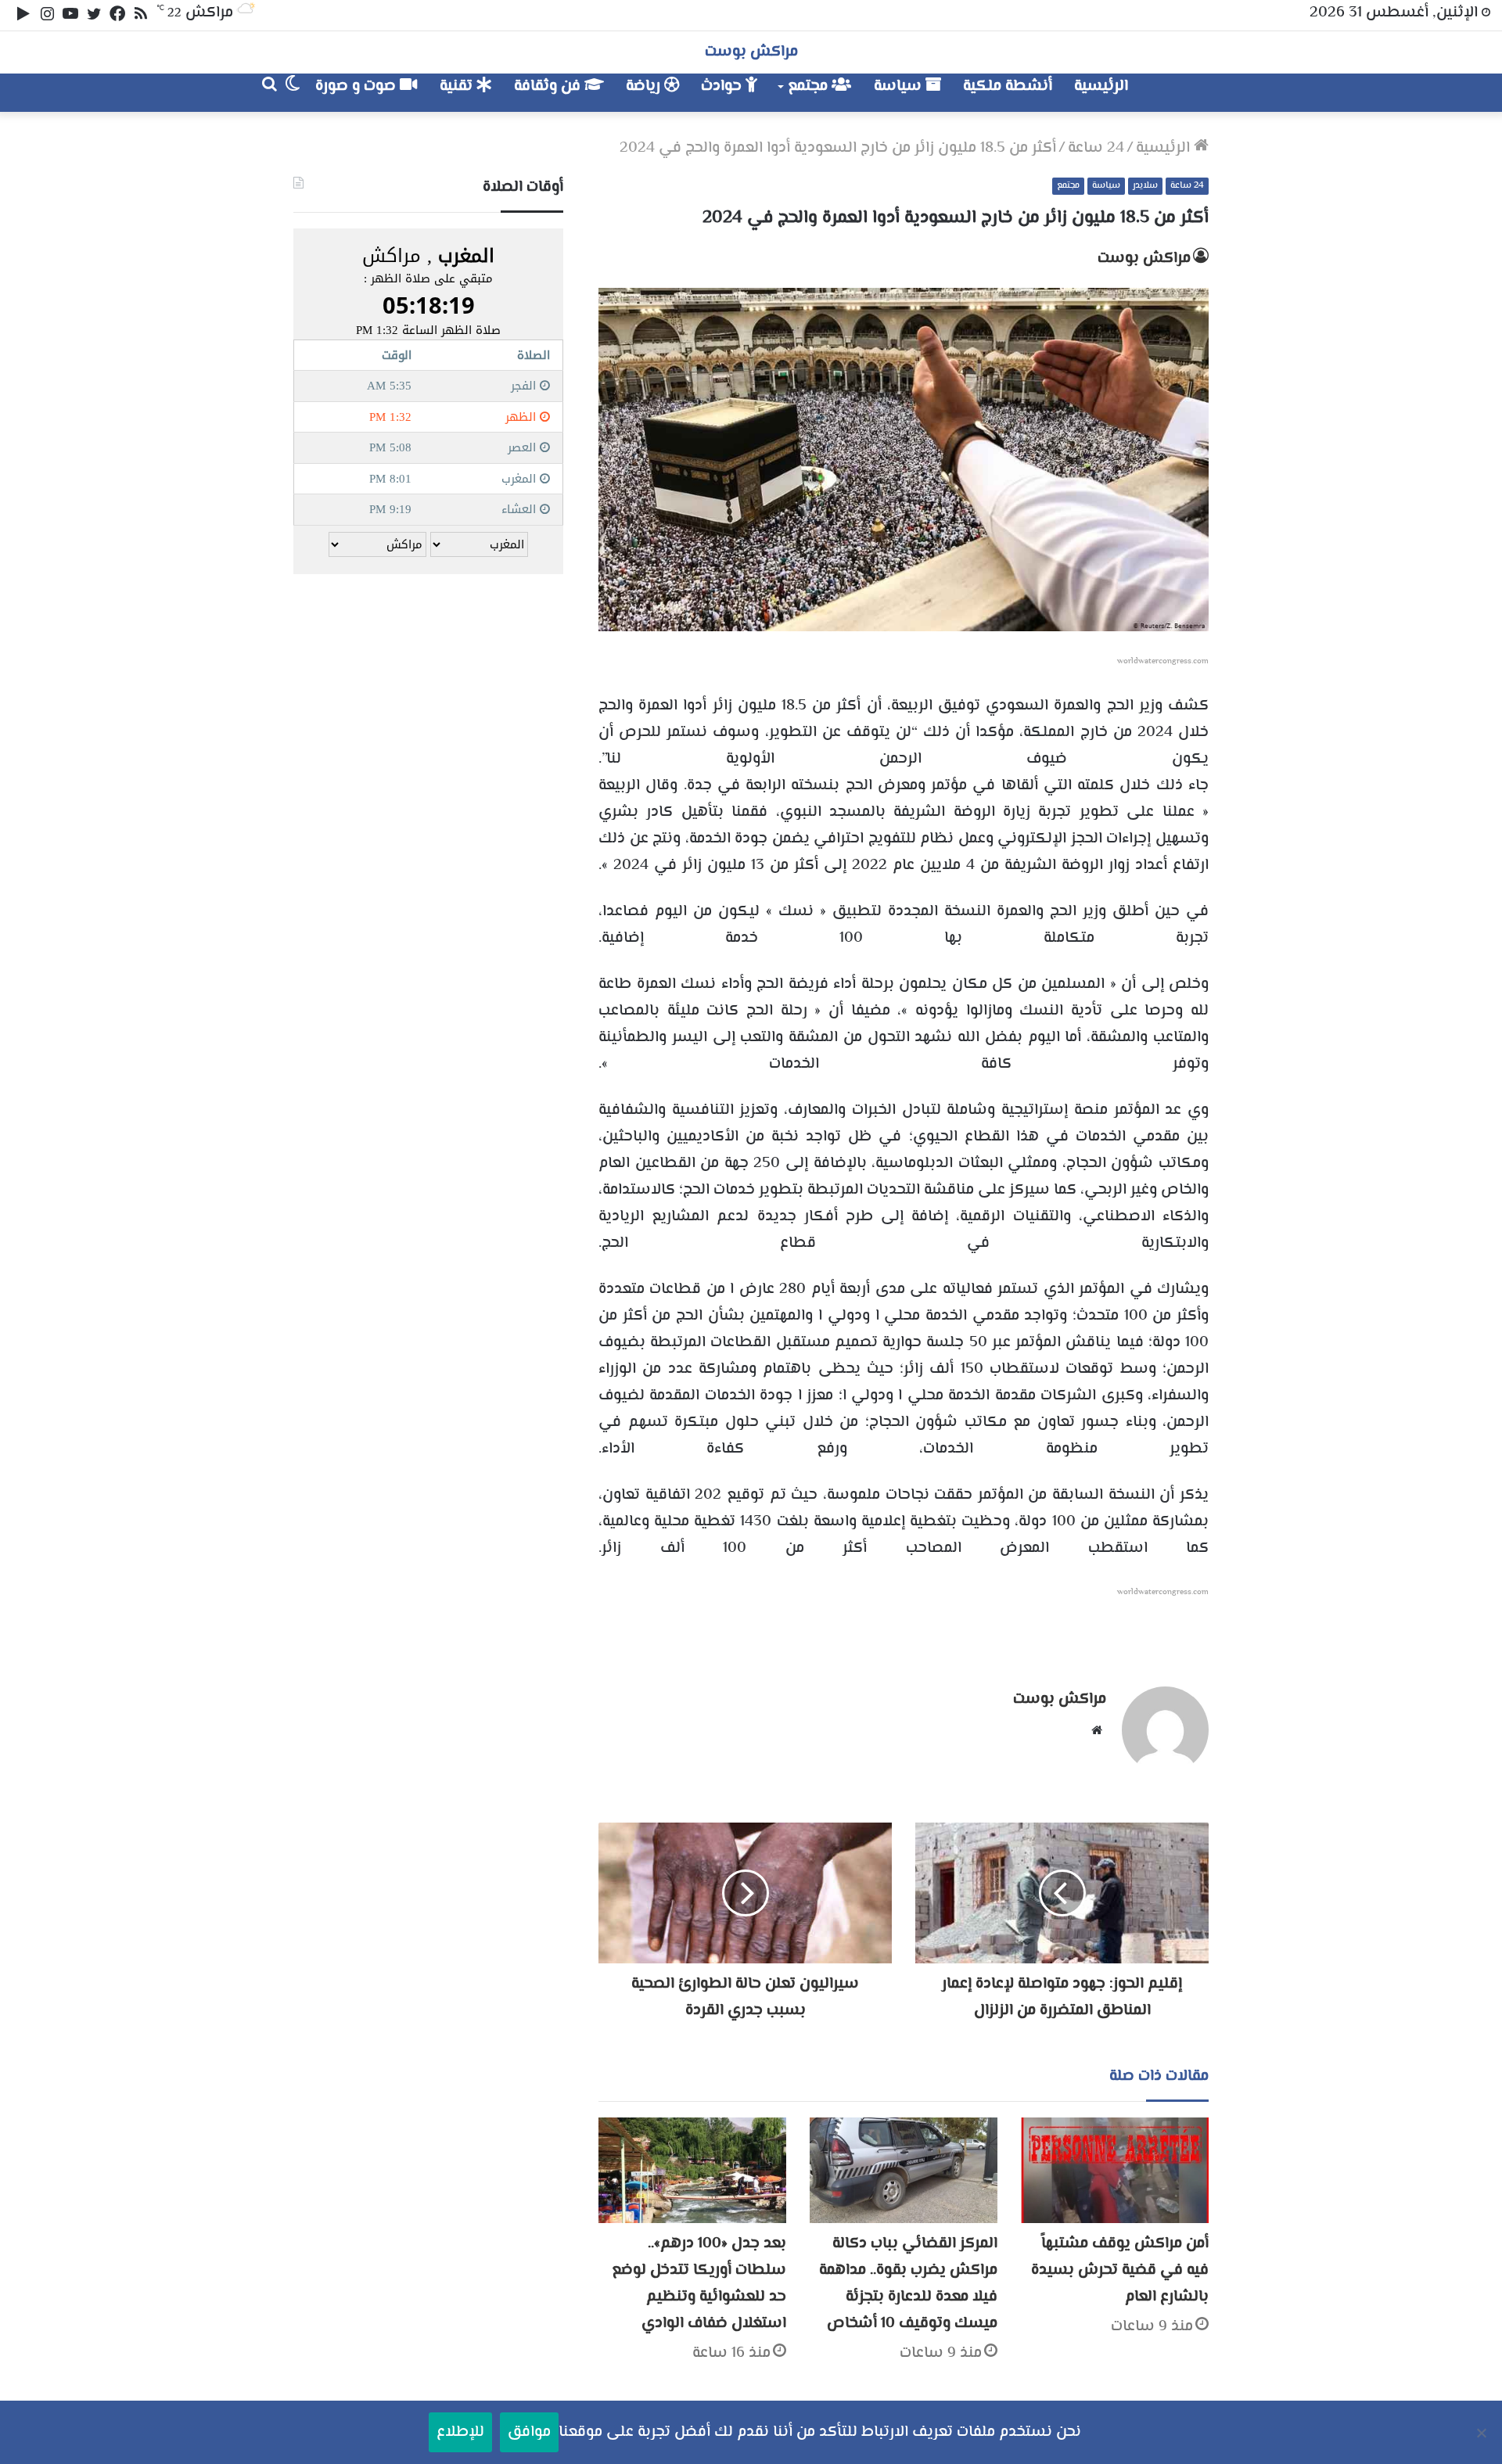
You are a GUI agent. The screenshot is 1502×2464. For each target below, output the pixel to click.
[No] (1482, 2433)
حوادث (723, 86)
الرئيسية (1101, 86)
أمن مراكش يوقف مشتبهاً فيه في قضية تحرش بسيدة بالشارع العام (1120, 2270)
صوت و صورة (358, 86)
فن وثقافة (549, 86)
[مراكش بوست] (1192, 93)
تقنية (458, 86)
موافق (529, 2432)
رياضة (645, 86)
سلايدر (1145, 186)
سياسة (900, 86)
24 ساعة (1096, 148)
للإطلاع (460, 2432)
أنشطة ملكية (1008, 86)
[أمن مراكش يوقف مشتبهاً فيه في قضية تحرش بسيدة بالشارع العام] (1115, 2170)
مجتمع (810, 86)
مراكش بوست (1144, 259)
